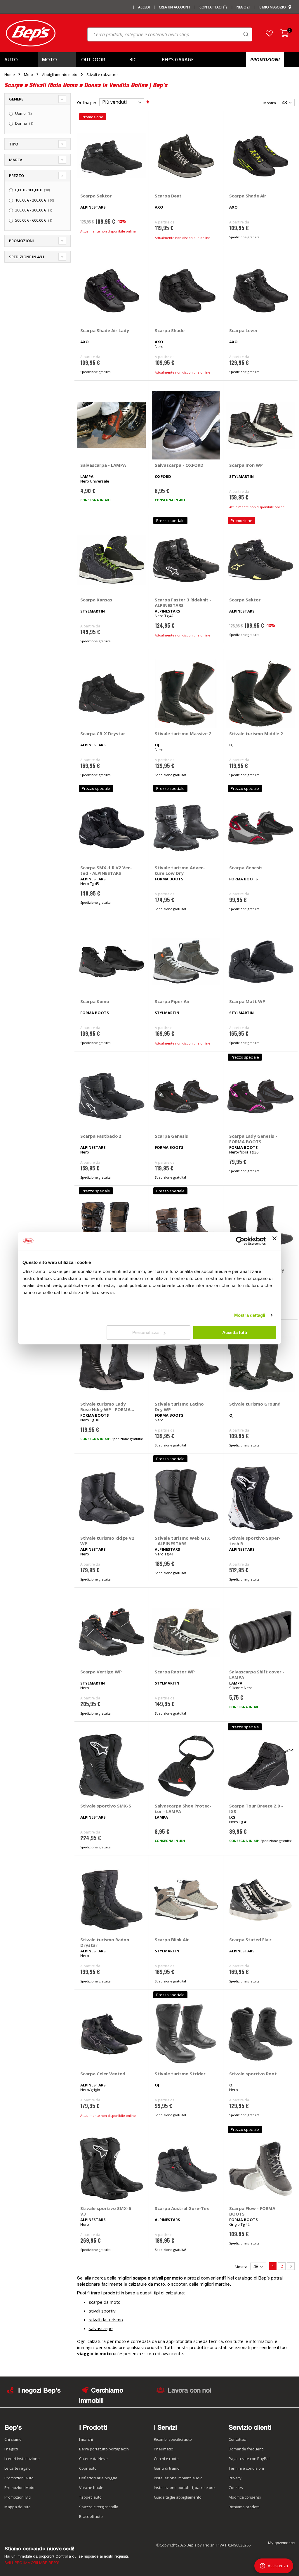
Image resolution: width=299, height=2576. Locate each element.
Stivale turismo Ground (255, 1404)
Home (10, 74)
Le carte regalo (18, 2468)
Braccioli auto (91, 2516)
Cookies (236, 2487)
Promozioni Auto (19, 2478)
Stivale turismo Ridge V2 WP (107, 1541)
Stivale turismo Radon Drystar (105, 1942)
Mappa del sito (18, 2507)
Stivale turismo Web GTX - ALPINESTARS (182, 1541)
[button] (269, 33)
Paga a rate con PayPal (249, 2459)
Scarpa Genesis (246, 868)
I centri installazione (22, 2459)
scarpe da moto (105, 2302)
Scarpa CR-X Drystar (103, 733)
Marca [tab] (16, 160)
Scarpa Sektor (96, 196)
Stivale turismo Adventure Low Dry (180, 870)
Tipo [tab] (14, 144)
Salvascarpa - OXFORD (179, 465)
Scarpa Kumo (95, 1001)
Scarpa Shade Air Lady (105, 330)
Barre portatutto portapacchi (104, 2449)
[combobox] (170, 34)
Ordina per (87, 102)
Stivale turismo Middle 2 (256, 733)
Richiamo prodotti (244, 2507)
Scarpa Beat (168, 196)
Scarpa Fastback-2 (101, 1136)
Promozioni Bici (18, 2497)
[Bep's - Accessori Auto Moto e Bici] (31, 33)
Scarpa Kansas (96, 600)
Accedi (144, 7)
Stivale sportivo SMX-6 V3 (106, 2211)
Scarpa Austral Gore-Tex (182, 2208)
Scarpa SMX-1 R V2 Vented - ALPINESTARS (106, 870)
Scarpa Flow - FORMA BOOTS (252, 2211)
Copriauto (88, 2468)
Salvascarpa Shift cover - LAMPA (257, 1674)
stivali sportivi (103, 2311)
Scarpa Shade (170, 330)
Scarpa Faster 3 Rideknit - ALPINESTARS (183, 602)
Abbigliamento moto (60, 75)
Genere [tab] (16, 99)
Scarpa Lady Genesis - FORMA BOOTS (253, 1139)
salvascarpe (101, 2328)
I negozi (11, 2449)
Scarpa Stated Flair (250, 1940)
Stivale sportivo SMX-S (106, 1806)
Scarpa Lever (244, 330)
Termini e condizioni (246, 2468)
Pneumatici (164, 2449)
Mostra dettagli (250, 1315)
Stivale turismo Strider (180, 2074)
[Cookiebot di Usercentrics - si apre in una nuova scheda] (240, 1241)
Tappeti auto (90, 2497)
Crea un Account (175, 7)
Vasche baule (91, 2487)
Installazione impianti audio (178, 2478)
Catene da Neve (93, 2459)
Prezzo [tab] (16, 176)
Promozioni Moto (19, 2487)
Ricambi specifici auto (173, 2439)
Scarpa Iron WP (246, 465)
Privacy (235, 2478)
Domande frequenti (246, 2449)
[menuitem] (18, 60)
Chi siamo (13, 2439)
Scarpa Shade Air (248, 196)
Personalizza (145, 1332)
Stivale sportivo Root (253, 2074)
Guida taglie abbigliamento (178, 2497)
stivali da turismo (106, 2320)
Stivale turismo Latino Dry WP (179, 1407)
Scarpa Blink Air (172, 1940)
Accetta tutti (235, 1332)
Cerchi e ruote (166, 2459)
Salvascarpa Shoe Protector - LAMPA (183, 1809)
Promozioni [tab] (21, 241)
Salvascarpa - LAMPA (103, 465)
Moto (28, 75)
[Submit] (246, 34)
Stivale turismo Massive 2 (183, 733)
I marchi (86, 2439)
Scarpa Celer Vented (103, 2074)
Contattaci (211, 7)
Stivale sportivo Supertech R (255, 1541)
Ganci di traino (167, 2468)
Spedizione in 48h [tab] (27, 257)
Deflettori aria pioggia (98, 2478)
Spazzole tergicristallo (99, 2507)
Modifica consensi (245, 2497)
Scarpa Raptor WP (175, 1672)
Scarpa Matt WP (247, 1001)
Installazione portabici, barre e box (185, 2487)
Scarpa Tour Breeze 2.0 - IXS (256, 1809)
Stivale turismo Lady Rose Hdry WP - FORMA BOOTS (105, 1409)
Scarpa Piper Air (172, 1001)
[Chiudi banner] (274, 1241)
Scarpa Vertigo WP (101, 1672)
